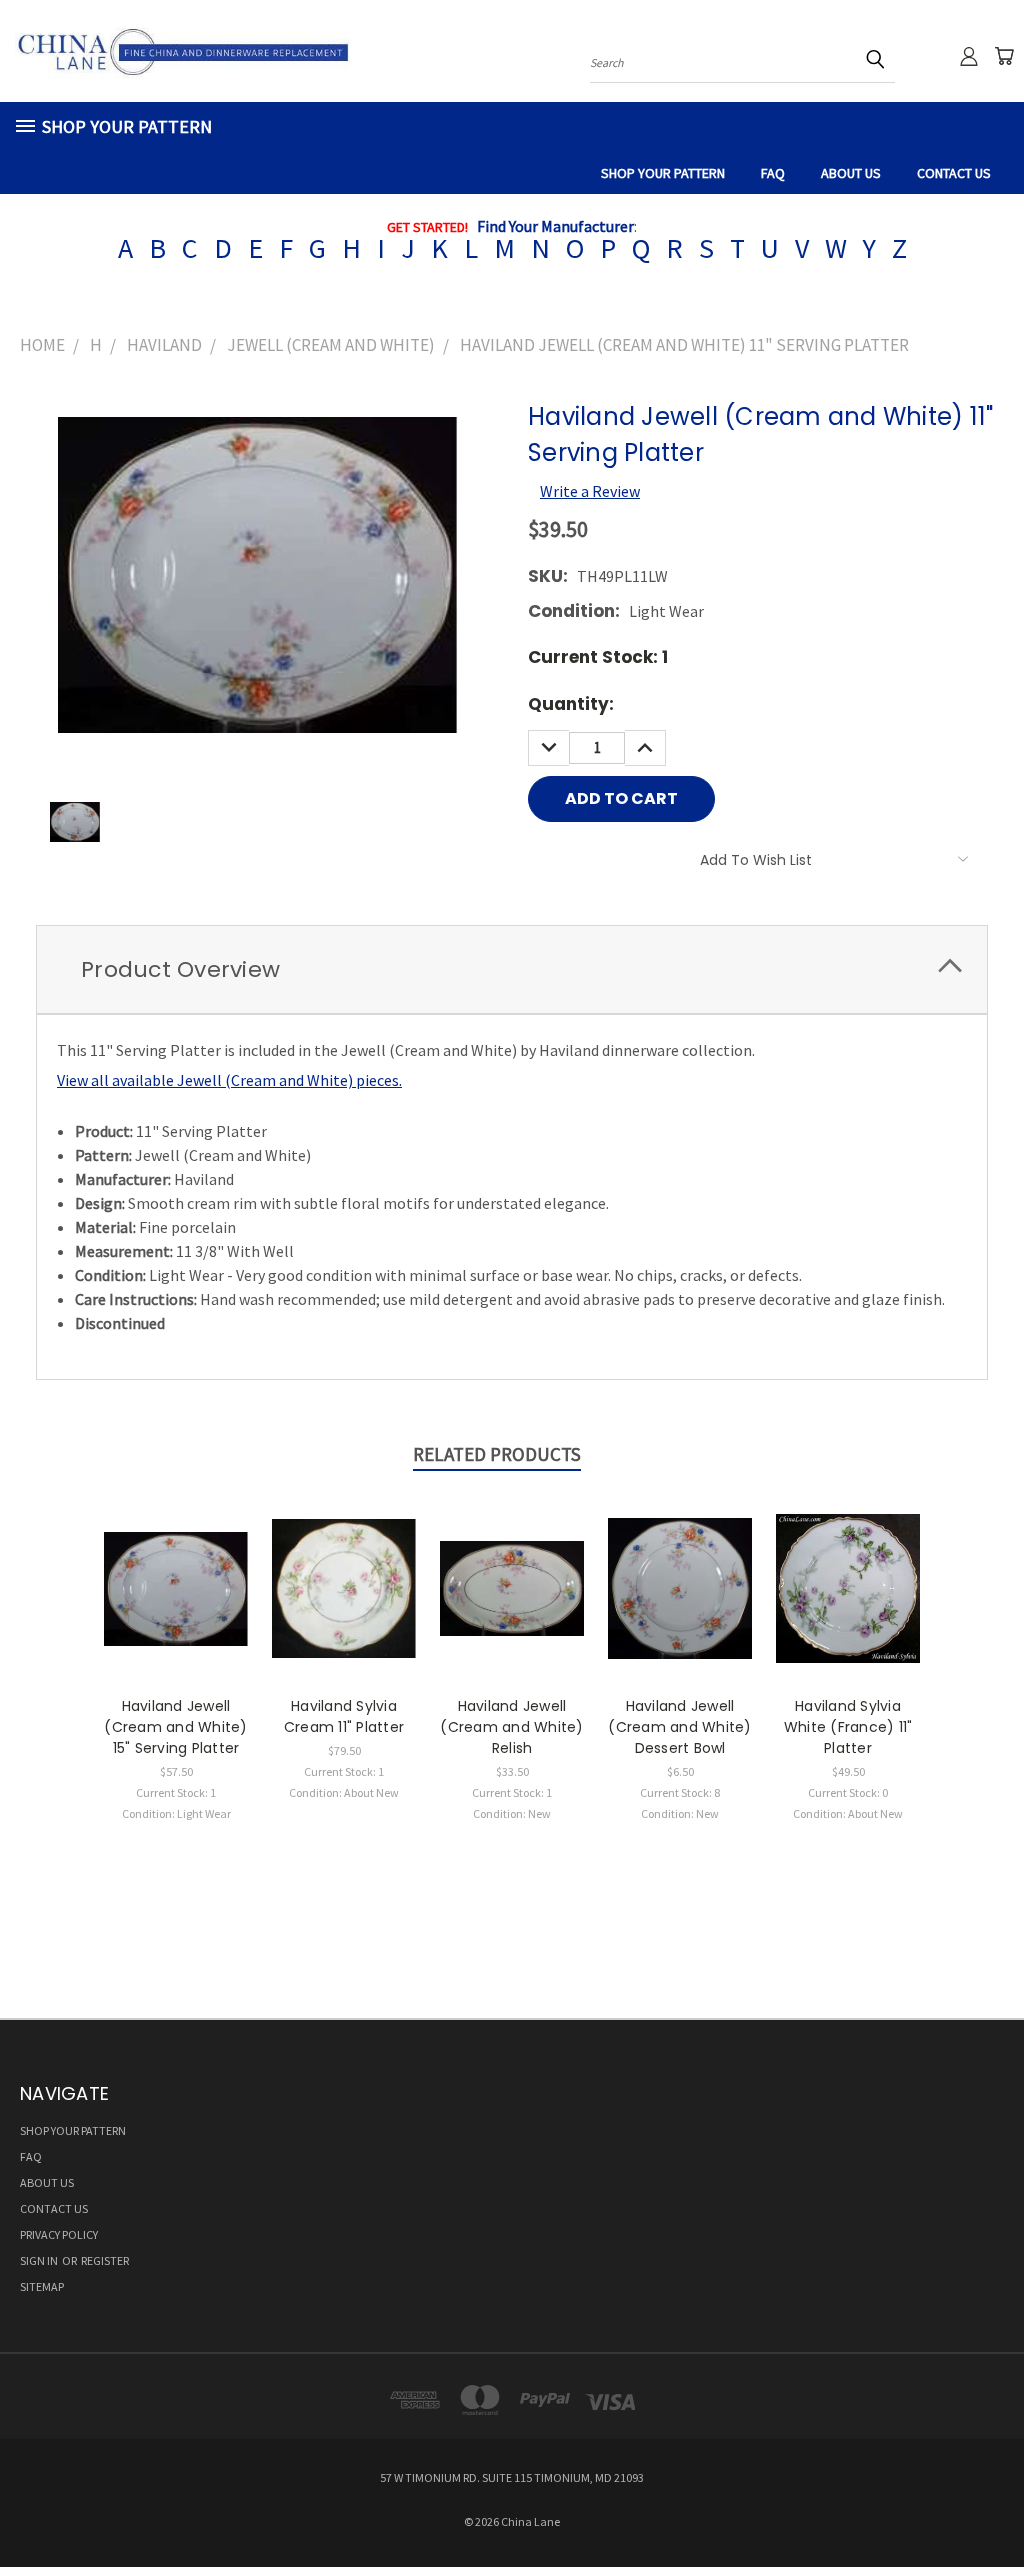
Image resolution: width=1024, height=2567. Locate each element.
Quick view (176, 1565)
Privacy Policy (59, 2234)
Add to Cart (176, 1606)
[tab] (512, 969)
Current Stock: (598, 657)
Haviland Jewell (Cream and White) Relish (511, 1727)
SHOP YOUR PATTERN (663, 173)
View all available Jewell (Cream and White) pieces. (229, 1080)
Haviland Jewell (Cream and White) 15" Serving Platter (175, 1727)
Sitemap (42, 2286)
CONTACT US (954, 173)
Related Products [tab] (497, 1454)
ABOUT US (851, 173)
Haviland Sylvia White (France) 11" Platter (848, 1727)
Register (105, 2260)
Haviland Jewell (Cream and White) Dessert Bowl (679, 1727)
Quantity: (571, 704)
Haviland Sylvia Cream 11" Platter (344, 1716)
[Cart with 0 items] (1004, 56)
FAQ (773, 173)
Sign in (40, 2260)
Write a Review (590, 491)
